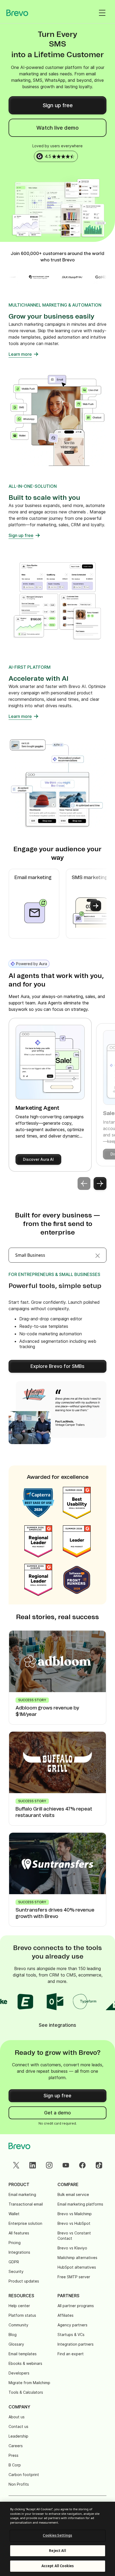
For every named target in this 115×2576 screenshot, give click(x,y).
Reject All (57, 2551)
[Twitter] (16, 2165)
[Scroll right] (96, 906)
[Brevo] (17, 13)
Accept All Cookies (57, 2566)
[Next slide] (100, 1183)
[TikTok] (99, 2165)
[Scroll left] (19, 906)
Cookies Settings (57, 2535)
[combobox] (57, 1255)
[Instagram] (49, 2165)
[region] (57, 2539)
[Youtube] (66, 2165)
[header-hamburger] (102, 13)
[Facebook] (82, 2165)
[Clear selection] (98, 1255)
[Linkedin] (33, 2165)
